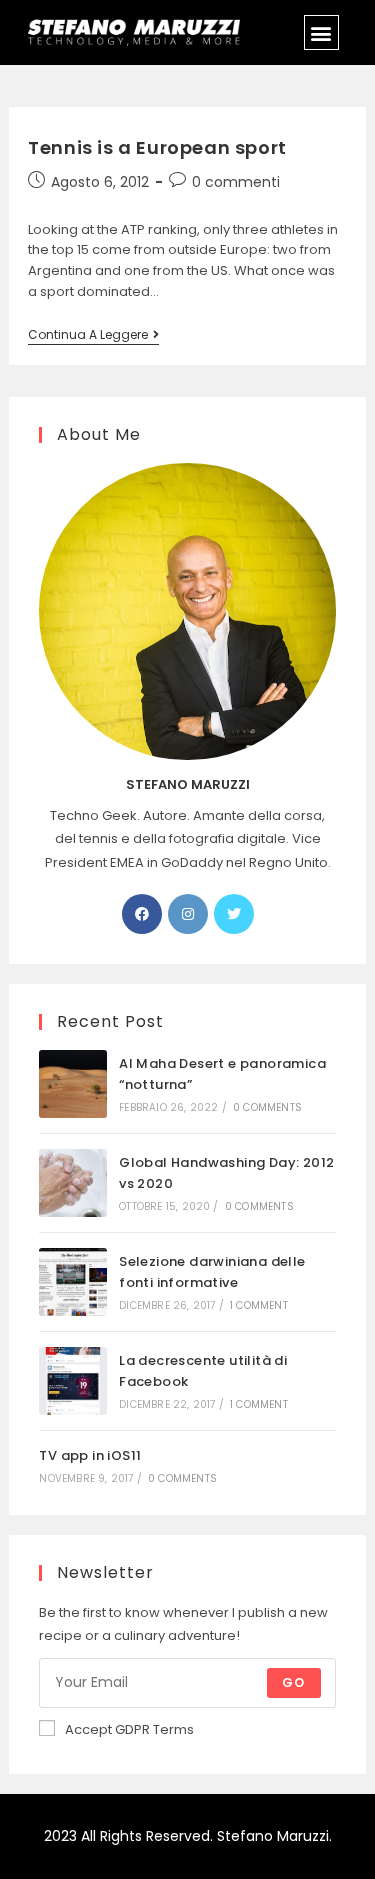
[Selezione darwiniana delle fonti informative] (73, 1282)
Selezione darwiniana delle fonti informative (212, 1272)
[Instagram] (188, 914)
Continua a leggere (93, 335)
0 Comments (267, 1107)
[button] (321, 32)
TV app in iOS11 (90, 1455)
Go (293, 1682)
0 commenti (236, 182)
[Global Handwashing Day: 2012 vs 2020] (73, 1183)
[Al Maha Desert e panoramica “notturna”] (73, 1084)
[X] (234, 914)
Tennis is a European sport (157, 147)
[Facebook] (142, 914)
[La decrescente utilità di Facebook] (73, 1381)
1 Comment (259, 1305)
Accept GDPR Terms (129, 1729)
